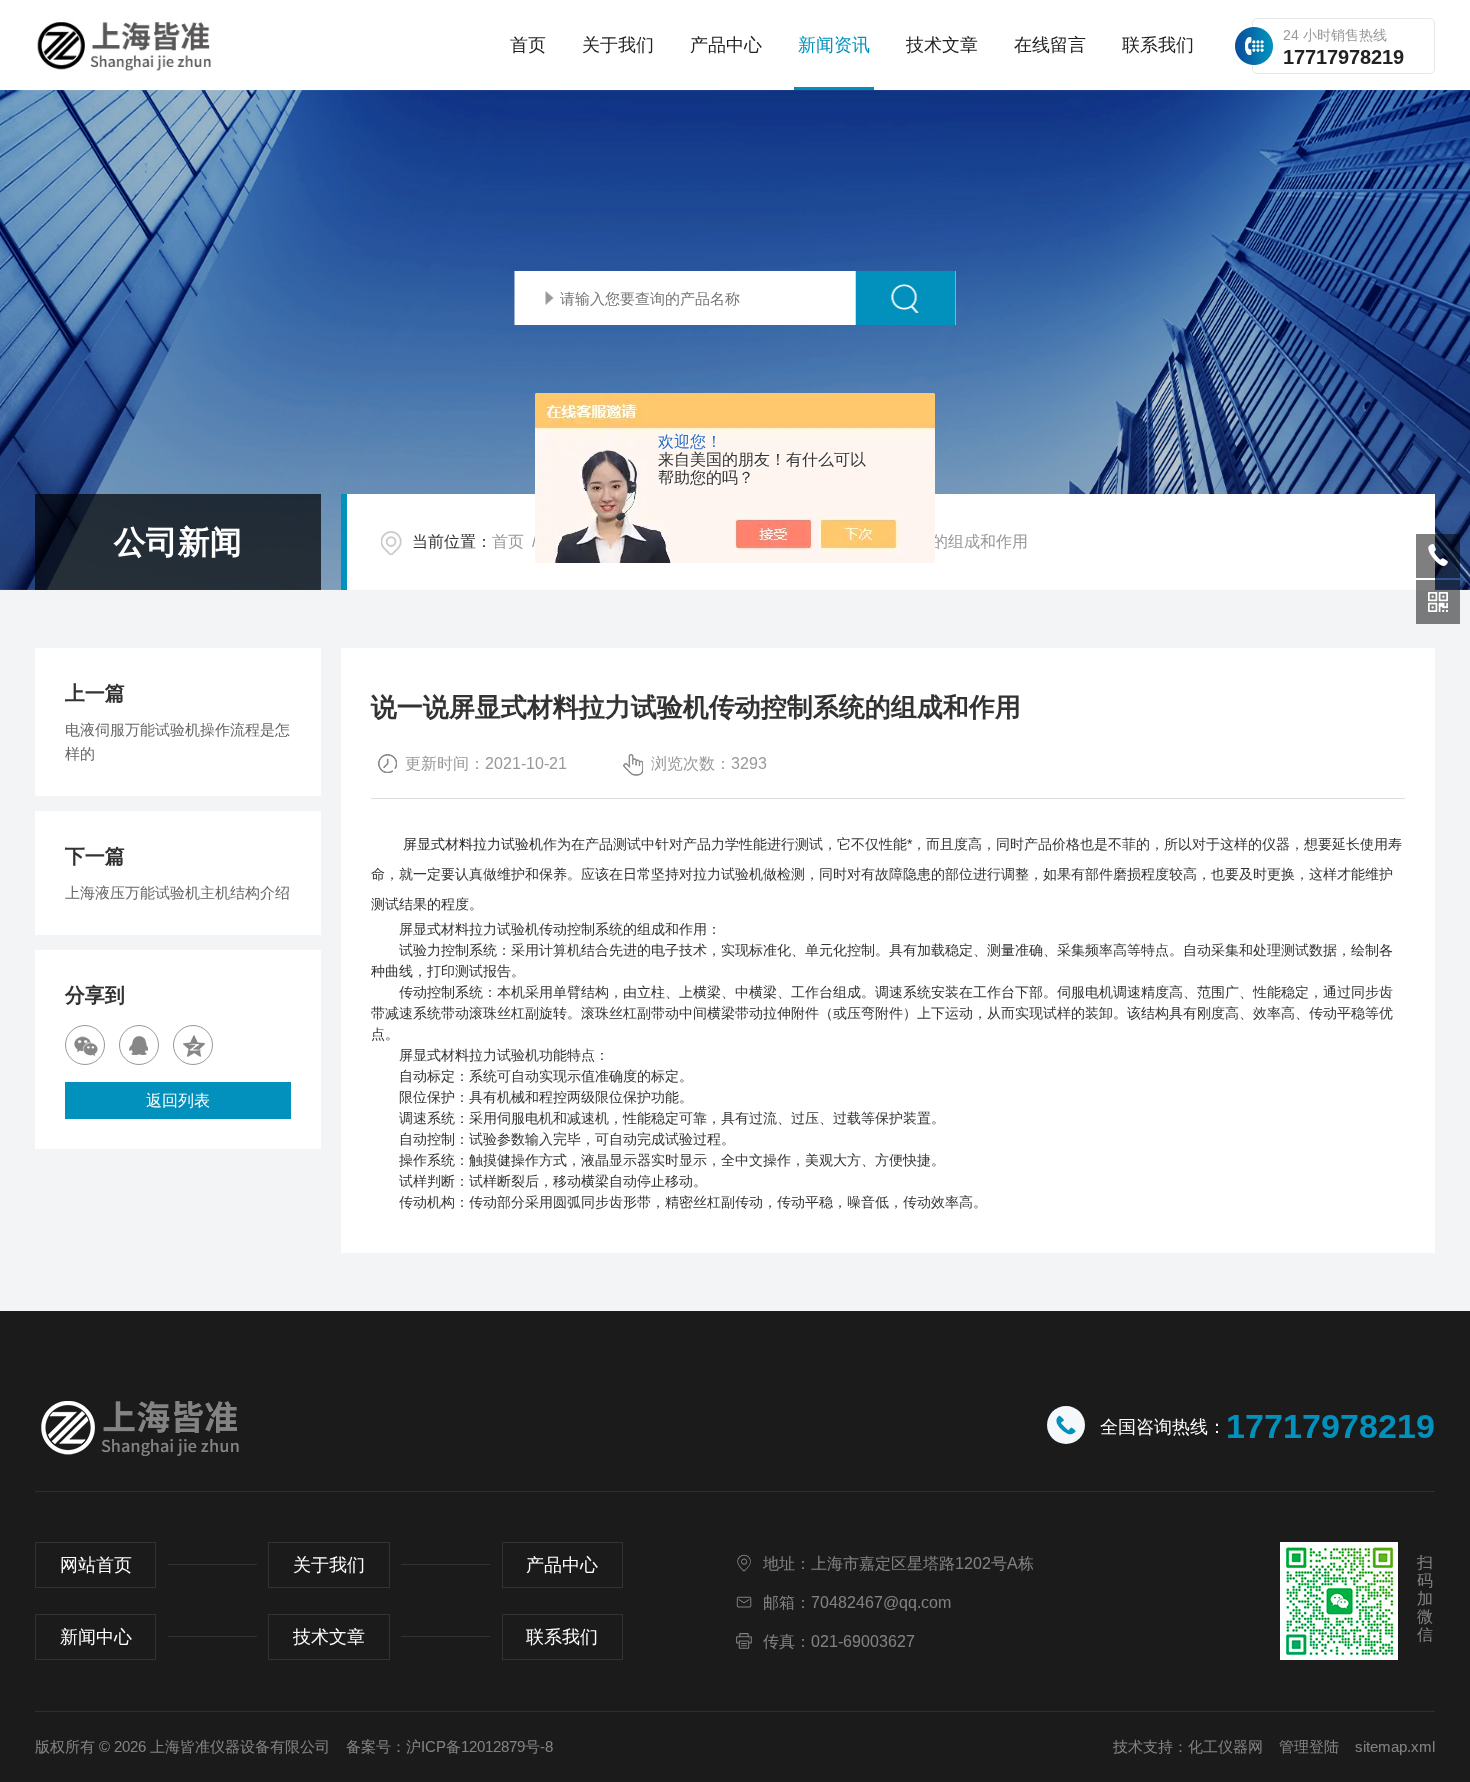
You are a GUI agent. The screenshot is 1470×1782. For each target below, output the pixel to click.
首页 (528, 45)
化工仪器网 (1225, 1746)
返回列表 (178, 1100)
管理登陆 (1309, 1746)
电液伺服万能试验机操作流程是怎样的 (177, 741)
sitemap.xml (1395, 1746)
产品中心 (726, 45)
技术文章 (942, 45)
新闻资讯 (834, 45)
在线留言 (1050, 45)
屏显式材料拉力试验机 (473, 844)
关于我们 (618, 45)
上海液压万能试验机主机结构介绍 (177, 892)
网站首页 (96, 1565)
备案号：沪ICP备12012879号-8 (449, 1746)
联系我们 (1158, 45)
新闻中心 (96, 1637)
